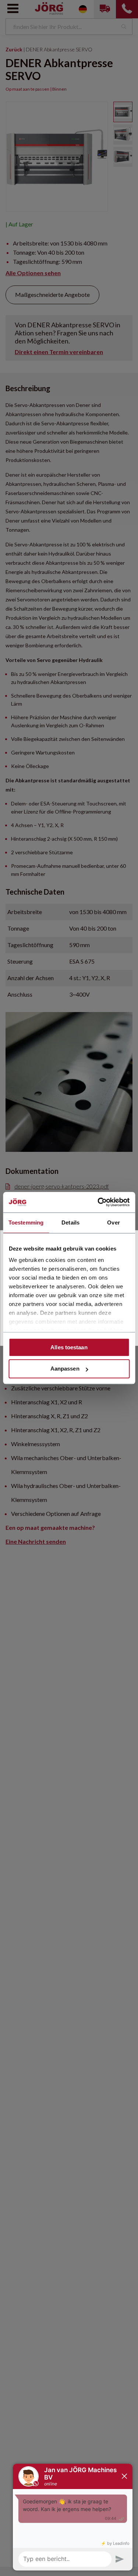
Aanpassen (65, 1369)
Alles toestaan (69, 1347)
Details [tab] (70, 1222)
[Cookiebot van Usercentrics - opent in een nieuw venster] (98, 1202)
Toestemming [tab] (26, 1222)
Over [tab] (113, 1222)
